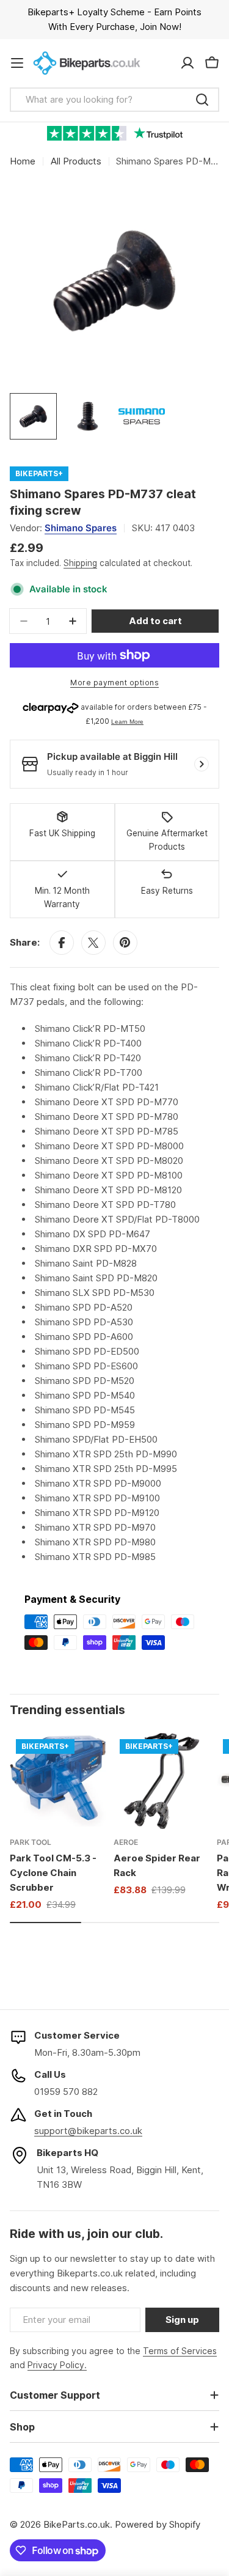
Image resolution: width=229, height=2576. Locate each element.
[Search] (202, 100)
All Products (76, 161)
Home (23, 161)
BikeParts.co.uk (77, 2524)
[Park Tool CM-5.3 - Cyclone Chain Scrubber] (58, 1781)
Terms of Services (180, 2351)
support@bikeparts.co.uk (88, 2131)
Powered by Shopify (158, 2524)
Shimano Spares (81, 528)
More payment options (114, 683)
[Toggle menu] (17, 63)
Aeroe (126, 1842)
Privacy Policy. (57, 2365)
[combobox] (114, 100)
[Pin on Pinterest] (125, 943)
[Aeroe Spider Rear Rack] (162, 1781)
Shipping (80, 563)
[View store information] (202, 764)
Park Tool (31, 1842)
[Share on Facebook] (62, 943)
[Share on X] (93, 943)
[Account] (187, 63)
